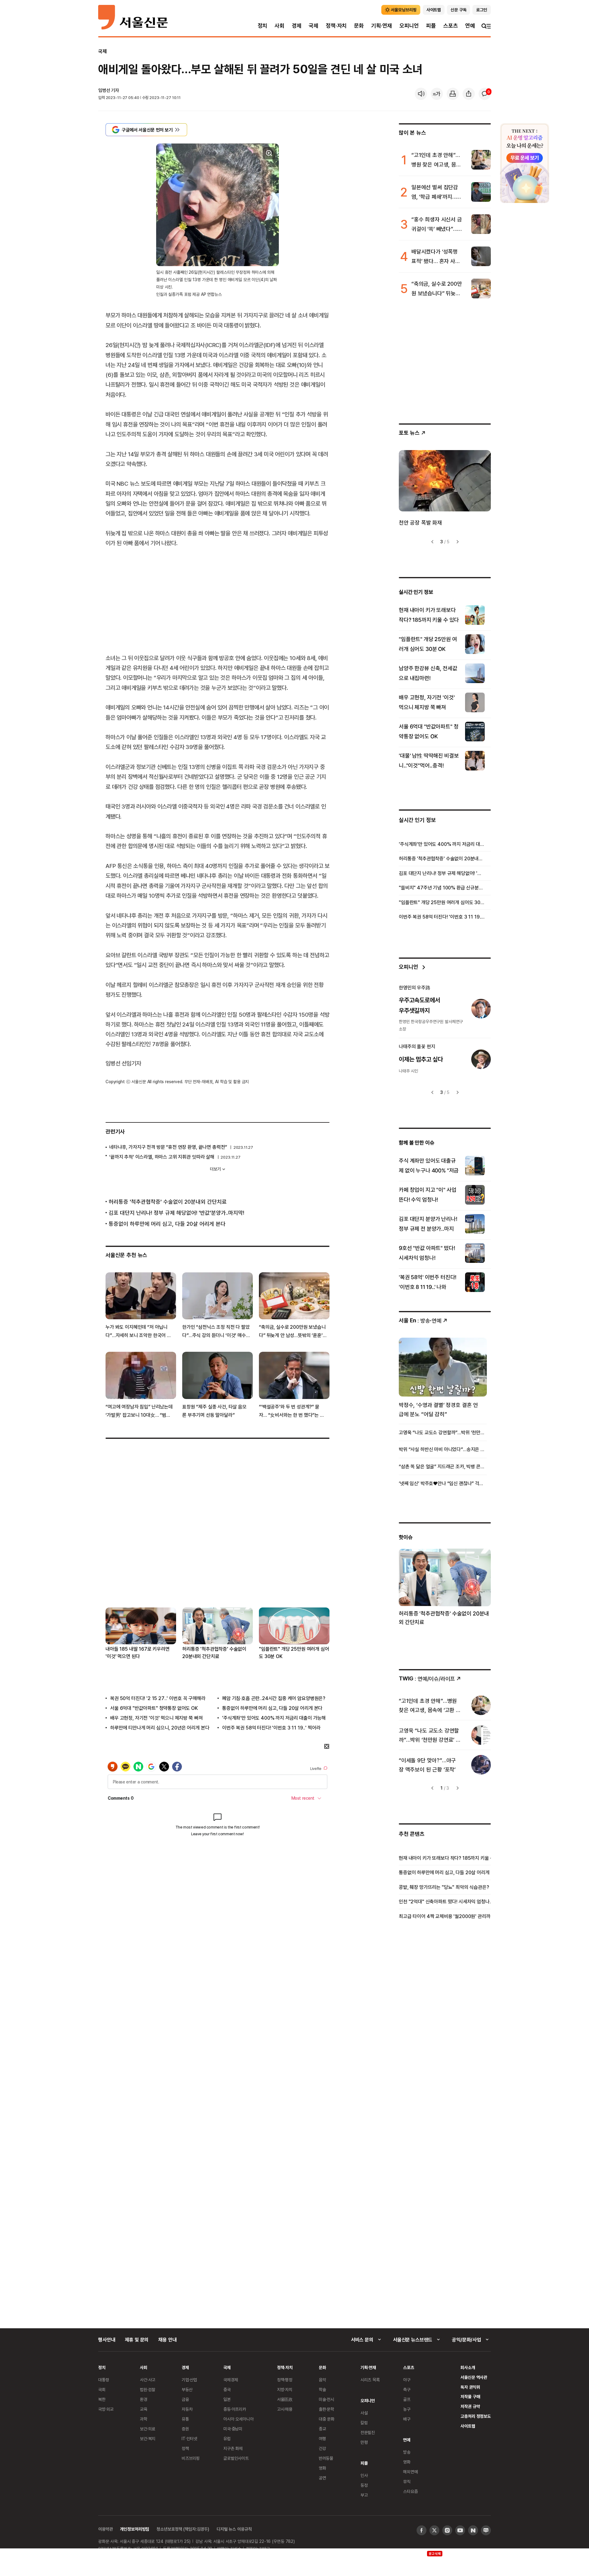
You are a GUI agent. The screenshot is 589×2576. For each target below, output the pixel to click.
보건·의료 (148, 2429)
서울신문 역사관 (474, 2377)
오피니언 (409, 26)
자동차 (187, 2409)
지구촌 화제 (233, 2448)
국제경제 (231, 2380)
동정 (364, 2485)
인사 (364, 2475)
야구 (407, 2380)
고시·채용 (285, 2409)
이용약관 (105, 2529)
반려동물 (326, 2458)
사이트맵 (468, 2426)
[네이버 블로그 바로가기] (486, 2530)
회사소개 (468, 2367)
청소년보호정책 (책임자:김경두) (183, 2529)
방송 (407, 2452)
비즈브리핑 (191, 2458)
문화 (359, 26)
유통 (185, 2419)
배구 (407, 2419)
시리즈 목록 (370, 2380)
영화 (322, 2468)
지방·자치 (285, 2389)
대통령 (104, 2380)
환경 (144, 2399)
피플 (431, 26)
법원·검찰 (148, 2389)
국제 (314, 26)
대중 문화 (327, 2419)
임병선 (104, 90)
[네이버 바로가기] (473, 2530)
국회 (102, 2389)
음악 (322, 2380)
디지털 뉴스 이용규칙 (234, 2529)
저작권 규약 (470, 2406)
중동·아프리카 (235, 2409)
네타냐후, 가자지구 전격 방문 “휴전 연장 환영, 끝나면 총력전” (168, 1147)
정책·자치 (336, 26)
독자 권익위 (470, 2387)
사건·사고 (148, 2380)
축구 (407, 2389)
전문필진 (368, 2432)
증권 (185, 2429)
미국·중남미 (233, 2429)
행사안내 (107, 2340)
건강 (322, 2448)
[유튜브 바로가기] (460, 2530)
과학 (144, 2419)
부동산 (187, 2389)
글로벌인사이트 (236, 2458)
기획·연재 (382, 26)
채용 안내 (167, 2340)
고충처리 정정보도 (476, 2416)
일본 (227, 2399)
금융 (185, 2399)
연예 (470, 26)
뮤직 (407, 2481)
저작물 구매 (470, 2396)
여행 (322, 2438)
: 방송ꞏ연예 (420, 1320)
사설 (364, 2413)
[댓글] (485, 94)
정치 (263, 26)
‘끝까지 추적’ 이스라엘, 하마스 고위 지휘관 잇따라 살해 (162, 1157)
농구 (407, 2409)
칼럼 (364, 2423)
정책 (185, 2448)
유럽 (227, 2438)
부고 (364, 2495)
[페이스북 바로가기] (422, 2530)
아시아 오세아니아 (239, 2419)
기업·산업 (189, 2380)
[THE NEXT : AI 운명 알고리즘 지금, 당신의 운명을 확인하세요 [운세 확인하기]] (525, 163)
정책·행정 (285, 2380)
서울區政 (285, 2399)
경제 (297, 26)
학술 (322, 2389)
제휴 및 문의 (137, 2340)
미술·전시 (326, 2399)
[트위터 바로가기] (434, 2530)
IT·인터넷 (189, 2438)
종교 (322, 2429)
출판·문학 (326, 2409)
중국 (227, 2389)
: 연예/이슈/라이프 (427, 1678)
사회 (279, 26)
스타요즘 (410, 2491)
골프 (407, 2399)
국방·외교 (106, 2409)
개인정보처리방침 (135, 2529)
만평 (364, 2442)
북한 (102, 2399)
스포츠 (450, 26)
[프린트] (453, 94)
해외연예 (410, 2472)
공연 (322, 2478)
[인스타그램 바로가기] (447, 2530)
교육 (144, 2409)
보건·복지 (148, 2438)
